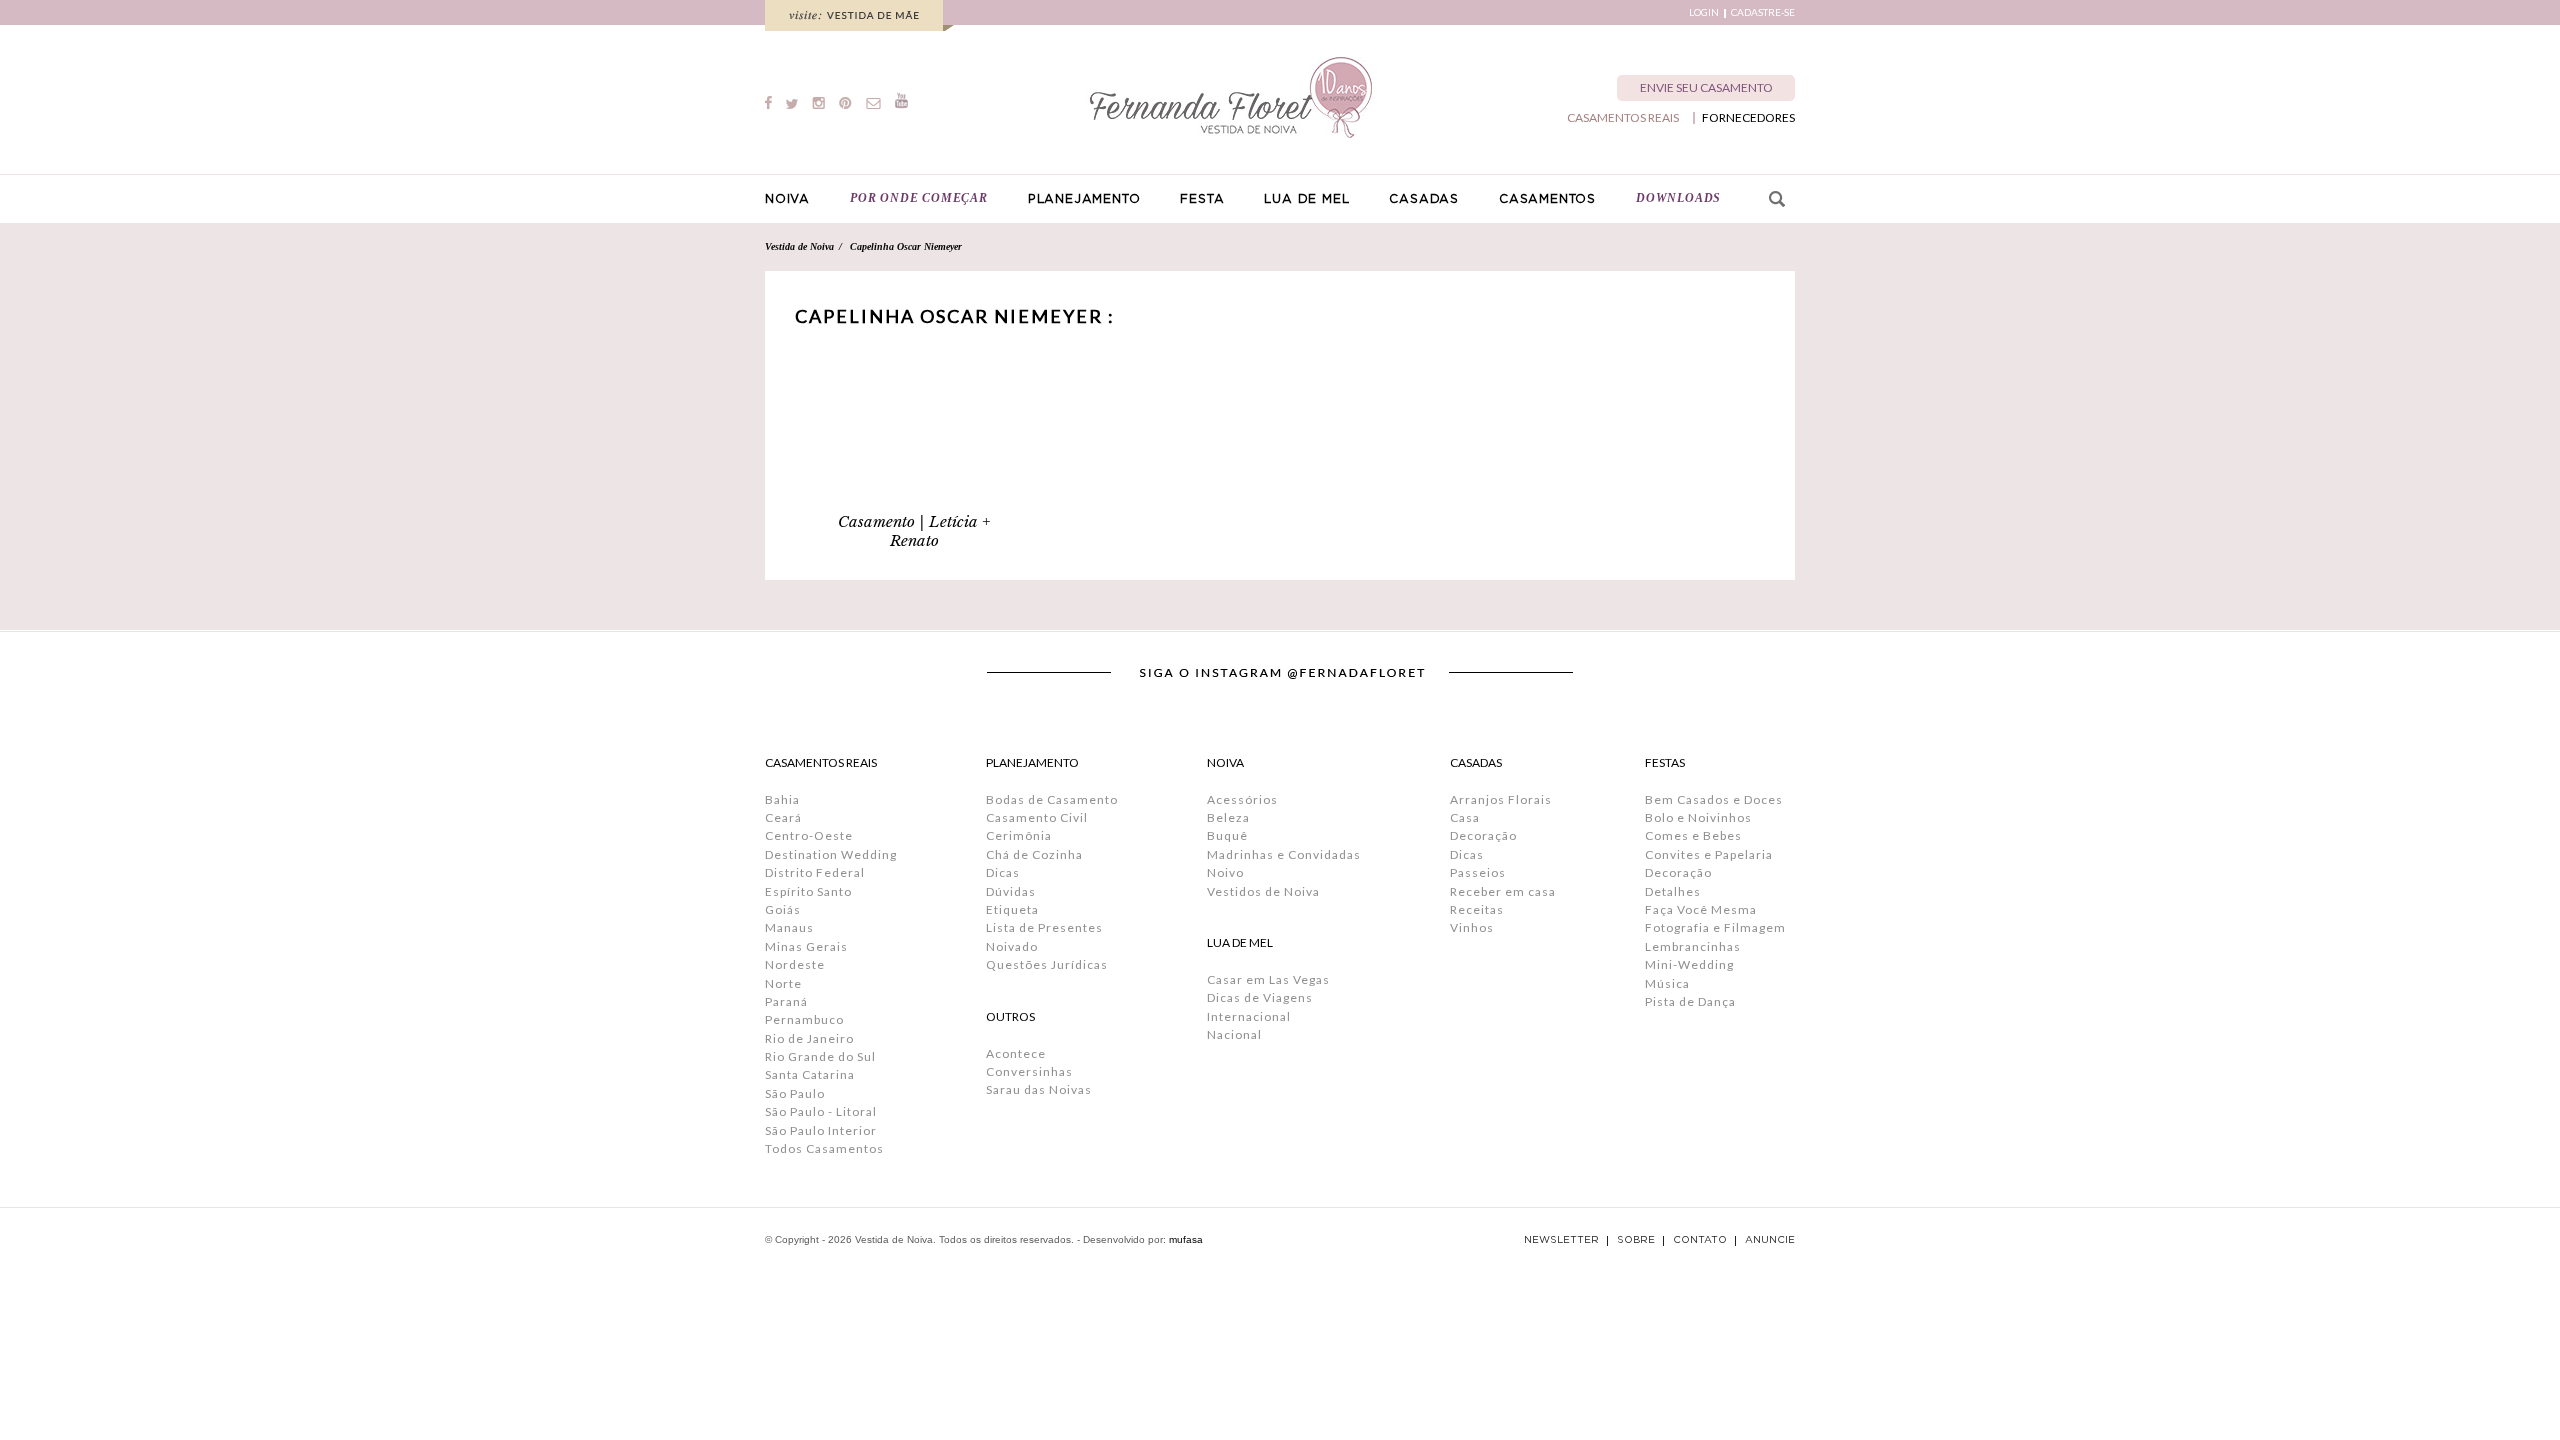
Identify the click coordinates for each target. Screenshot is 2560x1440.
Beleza (1228, 817)
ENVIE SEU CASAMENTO (1706, 87)
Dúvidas (1011, 891)
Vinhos (1472, 927)
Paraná (786, 1001)
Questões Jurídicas (1047, 964)
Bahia (782, 799)
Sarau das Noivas (1039, 1089)
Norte (783, 983)
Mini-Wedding (1689, 964)
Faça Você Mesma (1701, 909)
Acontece (1016, 1053)
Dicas (1003, 872)
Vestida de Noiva (799, 246)
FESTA (1202, 199)
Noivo (1225, 872)
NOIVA (787, 199)
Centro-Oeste (809, 835)
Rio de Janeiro (809, 1038)
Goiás (783, 909)
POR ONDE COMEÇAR (919, 198)
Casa (1465, 817)
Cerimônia (1019, 835)
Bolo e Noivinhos (1698, 817)
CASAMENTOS (1547, 199)
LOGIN (1704, 12)
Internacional (1249, 1016)
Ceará (783, 817)
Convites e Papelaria (1709, 854)
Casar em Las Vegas (1268, 979)
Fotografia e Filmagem (1715, 927)
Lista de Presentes (1044, 927)
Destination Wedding (831, 854)
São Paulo (795, 1093)
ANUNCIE (1770, 1240)
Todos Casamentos (824, 1148)
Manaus (789, 927)
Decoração (1483, 835)
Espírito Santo (808, 891)
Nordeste (795, 964)
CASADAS (1424, 199)
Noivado (1012, 946)
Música (1667, 983)
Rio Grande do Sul (820, 1056)
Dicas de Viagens (1260, 997)
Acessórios (1242, 799)
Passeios (1478, 872)
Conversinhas (1029, 1071)
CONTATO (1700, 1240)
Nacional (1234, 1034)
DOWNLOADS (1678, 198)
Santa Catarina (810, 1074)
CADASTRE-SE (1763, 12)
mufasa (1186, 1239)
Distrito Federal (815, 872)
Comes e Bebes (1693, 835)
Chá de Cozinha (1034, 854)
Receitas (1477, 909)
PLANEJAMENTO (1084, 199)
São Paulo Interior (821, 1130)
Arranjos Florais (1501, 799)
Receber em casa (1503, 891)
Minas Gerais (806, 946)
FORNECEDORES (1748, 118)
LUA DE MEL (1306, 199)
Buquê (1227, 835)
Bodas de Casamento (1052, 799)
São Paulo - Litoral (821, 1111)
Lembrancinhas (1693, 946)
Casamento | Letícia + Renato (914, 531)
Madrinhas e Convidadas (1284, 854)
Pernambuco (804, 1019)
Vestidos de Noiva (1263, 891)
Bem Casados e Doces (1714, 799)
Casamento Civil (1037, 817)
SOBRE (1636, 1240)
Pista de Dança (1690, 1001)
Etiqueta (1012, 909)
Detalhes (1673, 891)
